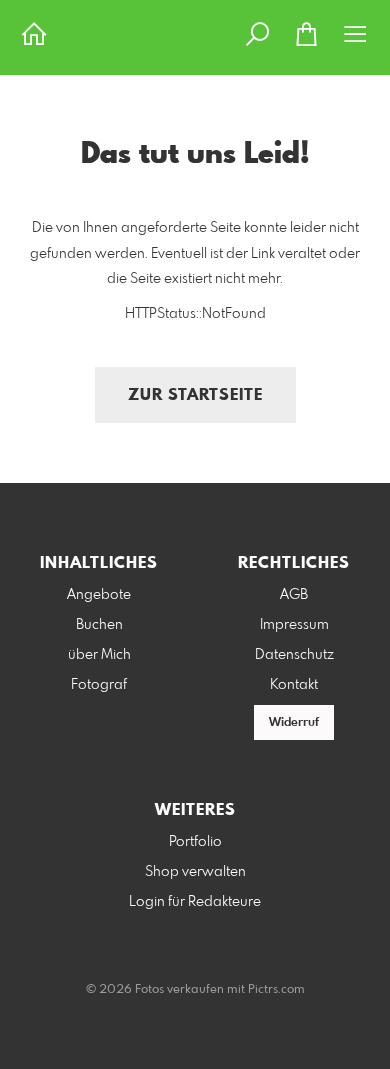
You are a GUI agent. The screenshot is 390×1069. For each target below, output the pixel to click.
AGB (294, 595)
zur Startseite (195, 395)
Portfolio (195, 842)
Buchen (99, 625)
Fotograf (99, 685)
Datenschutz (294, 655)
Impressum (294, 625)
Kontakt (294, 685)
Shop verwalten (195, 872)
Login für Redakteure (195, 902)
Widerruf (294, 723)
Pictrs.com (276, 990)
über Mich (99, 655)
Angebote (99, 595)
